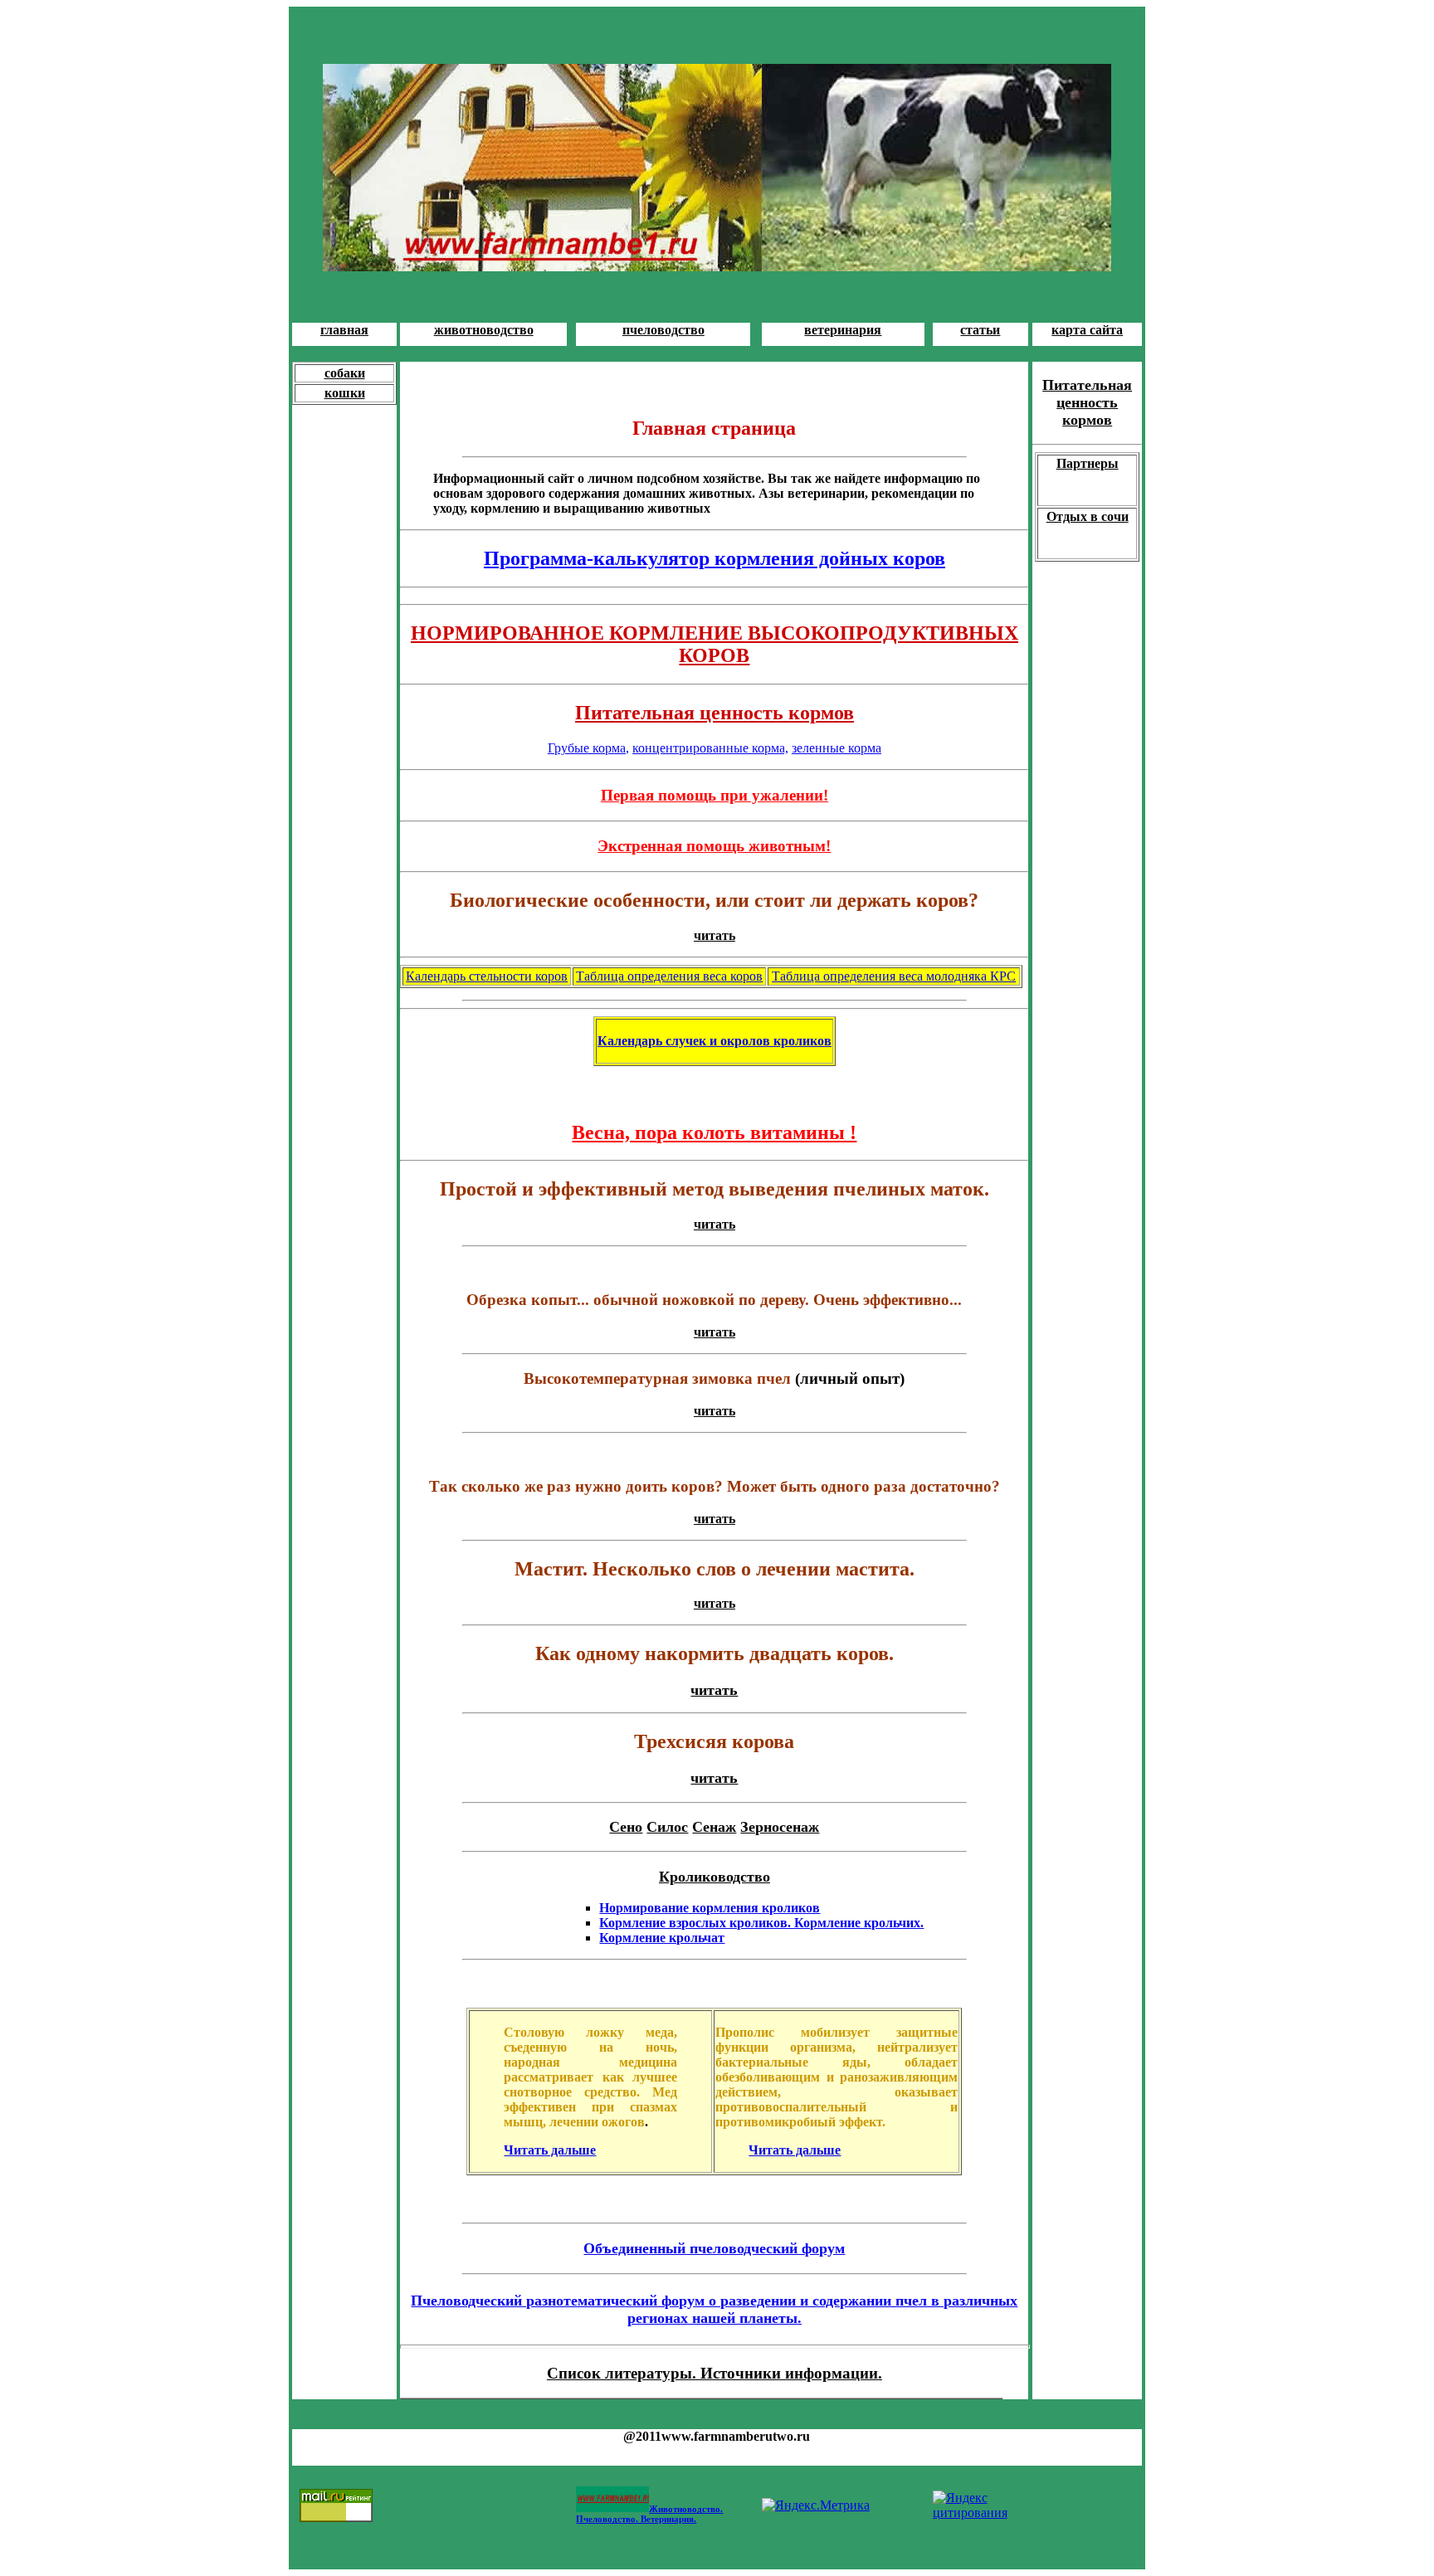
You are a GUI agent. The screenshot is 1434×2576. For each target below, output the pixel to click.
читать (715, 935)
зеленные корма (836, 748)
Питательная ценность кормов (715, 713)
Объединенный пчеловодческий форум (714, 2248)
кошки (345, 393)
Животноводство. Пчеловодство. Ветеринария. (649, 2514)
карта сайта (1087, 330)
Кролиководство (715, 1877)
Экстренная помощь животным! (714, 846)
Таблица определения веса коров (669, 976)
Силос (667, 1827)
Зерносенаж (780, 1827)
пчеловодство (663, 330)
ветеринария (843, 330)
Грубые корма (587, 748)
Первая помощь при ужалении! (715, 795)
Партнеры (1088, 463)
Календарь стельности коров (487, 976)
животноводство (484, 330)
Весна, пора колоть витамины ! (714, 1132)
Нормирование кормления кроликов (710, 1908)
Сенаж (714, 1827)
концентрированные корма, (710, 748)
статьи (980, 330)
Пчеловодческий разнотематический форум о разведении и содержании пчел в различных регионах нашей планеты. (714, 2309)
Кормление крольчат (662, 1938)
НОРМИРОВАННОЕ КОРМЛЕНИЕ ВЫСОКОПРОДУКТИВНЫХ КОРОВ (715, 644)
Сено (626, 1827)
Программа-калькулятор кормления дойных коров (715, 558)
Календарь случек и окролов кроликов (715, 1041)
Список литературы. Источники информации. (715, 2373)
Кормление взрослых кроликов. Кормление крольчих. (761, 1923)
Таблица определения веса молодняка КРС (894, 976)
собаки (345, 373)
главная (344, 330)
